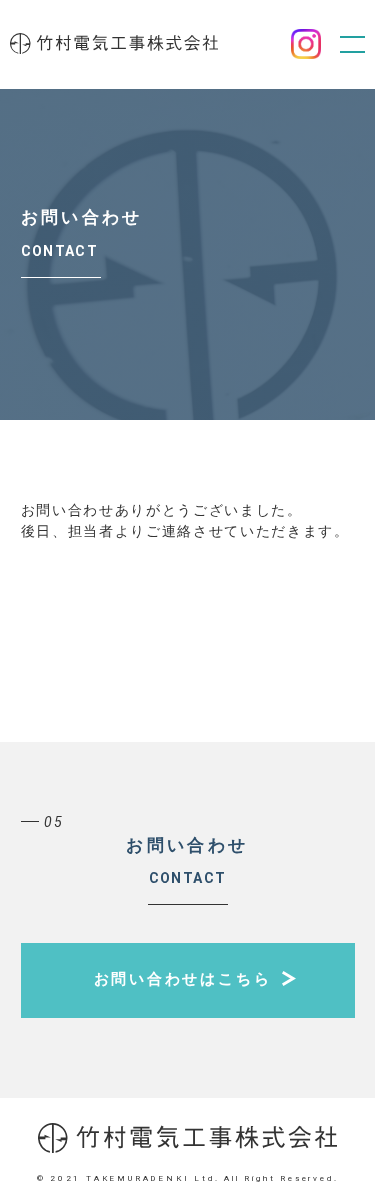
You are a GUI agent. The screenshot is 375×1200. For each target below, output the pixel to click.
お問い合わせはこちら (183, 979)
